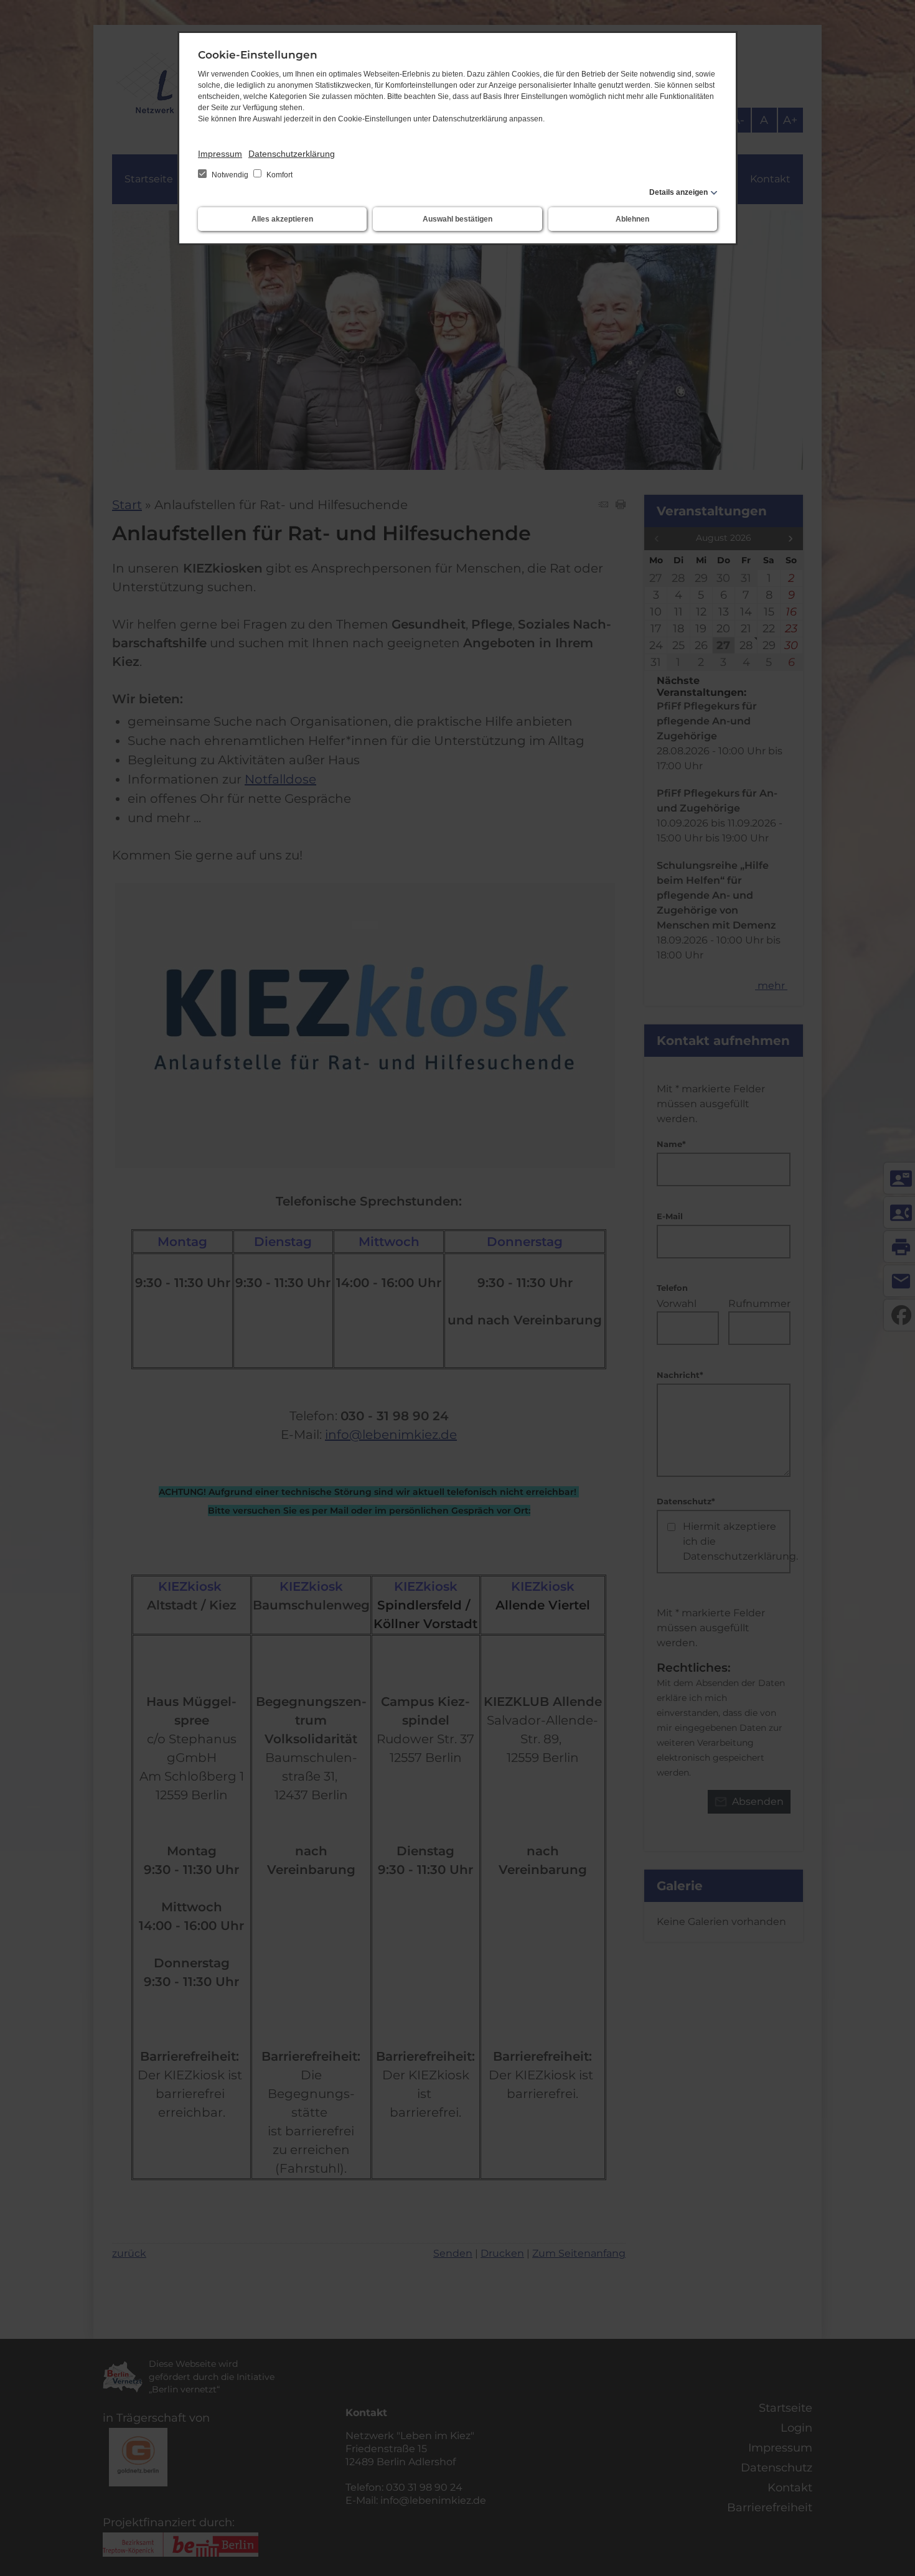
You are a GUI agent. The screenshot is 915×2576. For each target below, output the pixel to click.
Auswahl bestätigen (457, 219)
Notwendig (230, 175)
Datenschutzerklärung (292, 154)
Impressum (220, 154)
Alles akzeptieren (282, 219)
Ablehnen (632, 219)
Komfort (279, 175)
